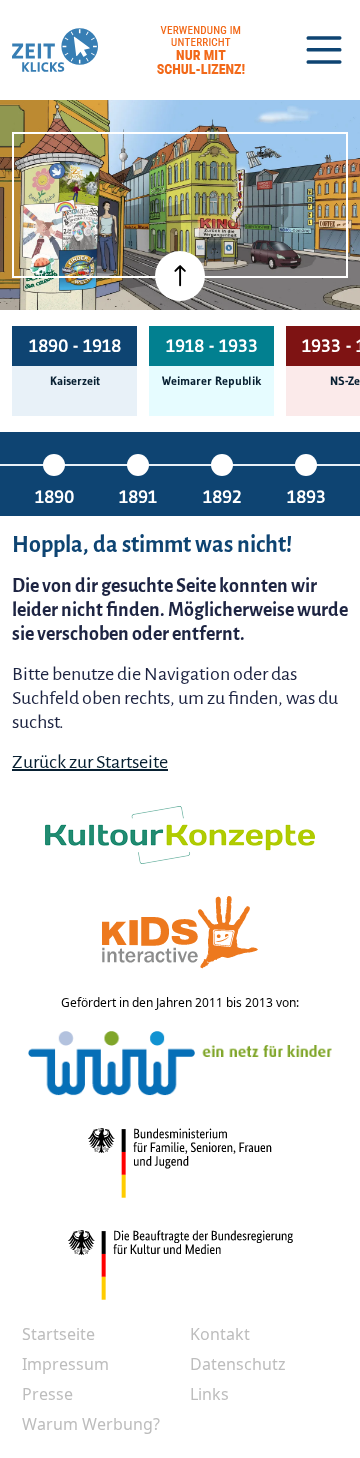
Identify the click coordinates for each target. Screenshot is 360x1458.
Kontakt (220, 1334)
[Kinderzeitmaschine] (79, 183)
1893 (306, 497)
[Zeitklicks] (55, 50)
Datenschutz (238, 1364)
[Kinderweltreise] (78, 269)
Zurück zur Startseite (90, 762)
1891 (138, 497)
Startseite (58, 1334)
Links (209, 1394)
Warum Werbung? (91, 1424)
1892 (222, 497)
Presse (47, 1394)
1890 (54, 497)
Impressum (65, 1364)
